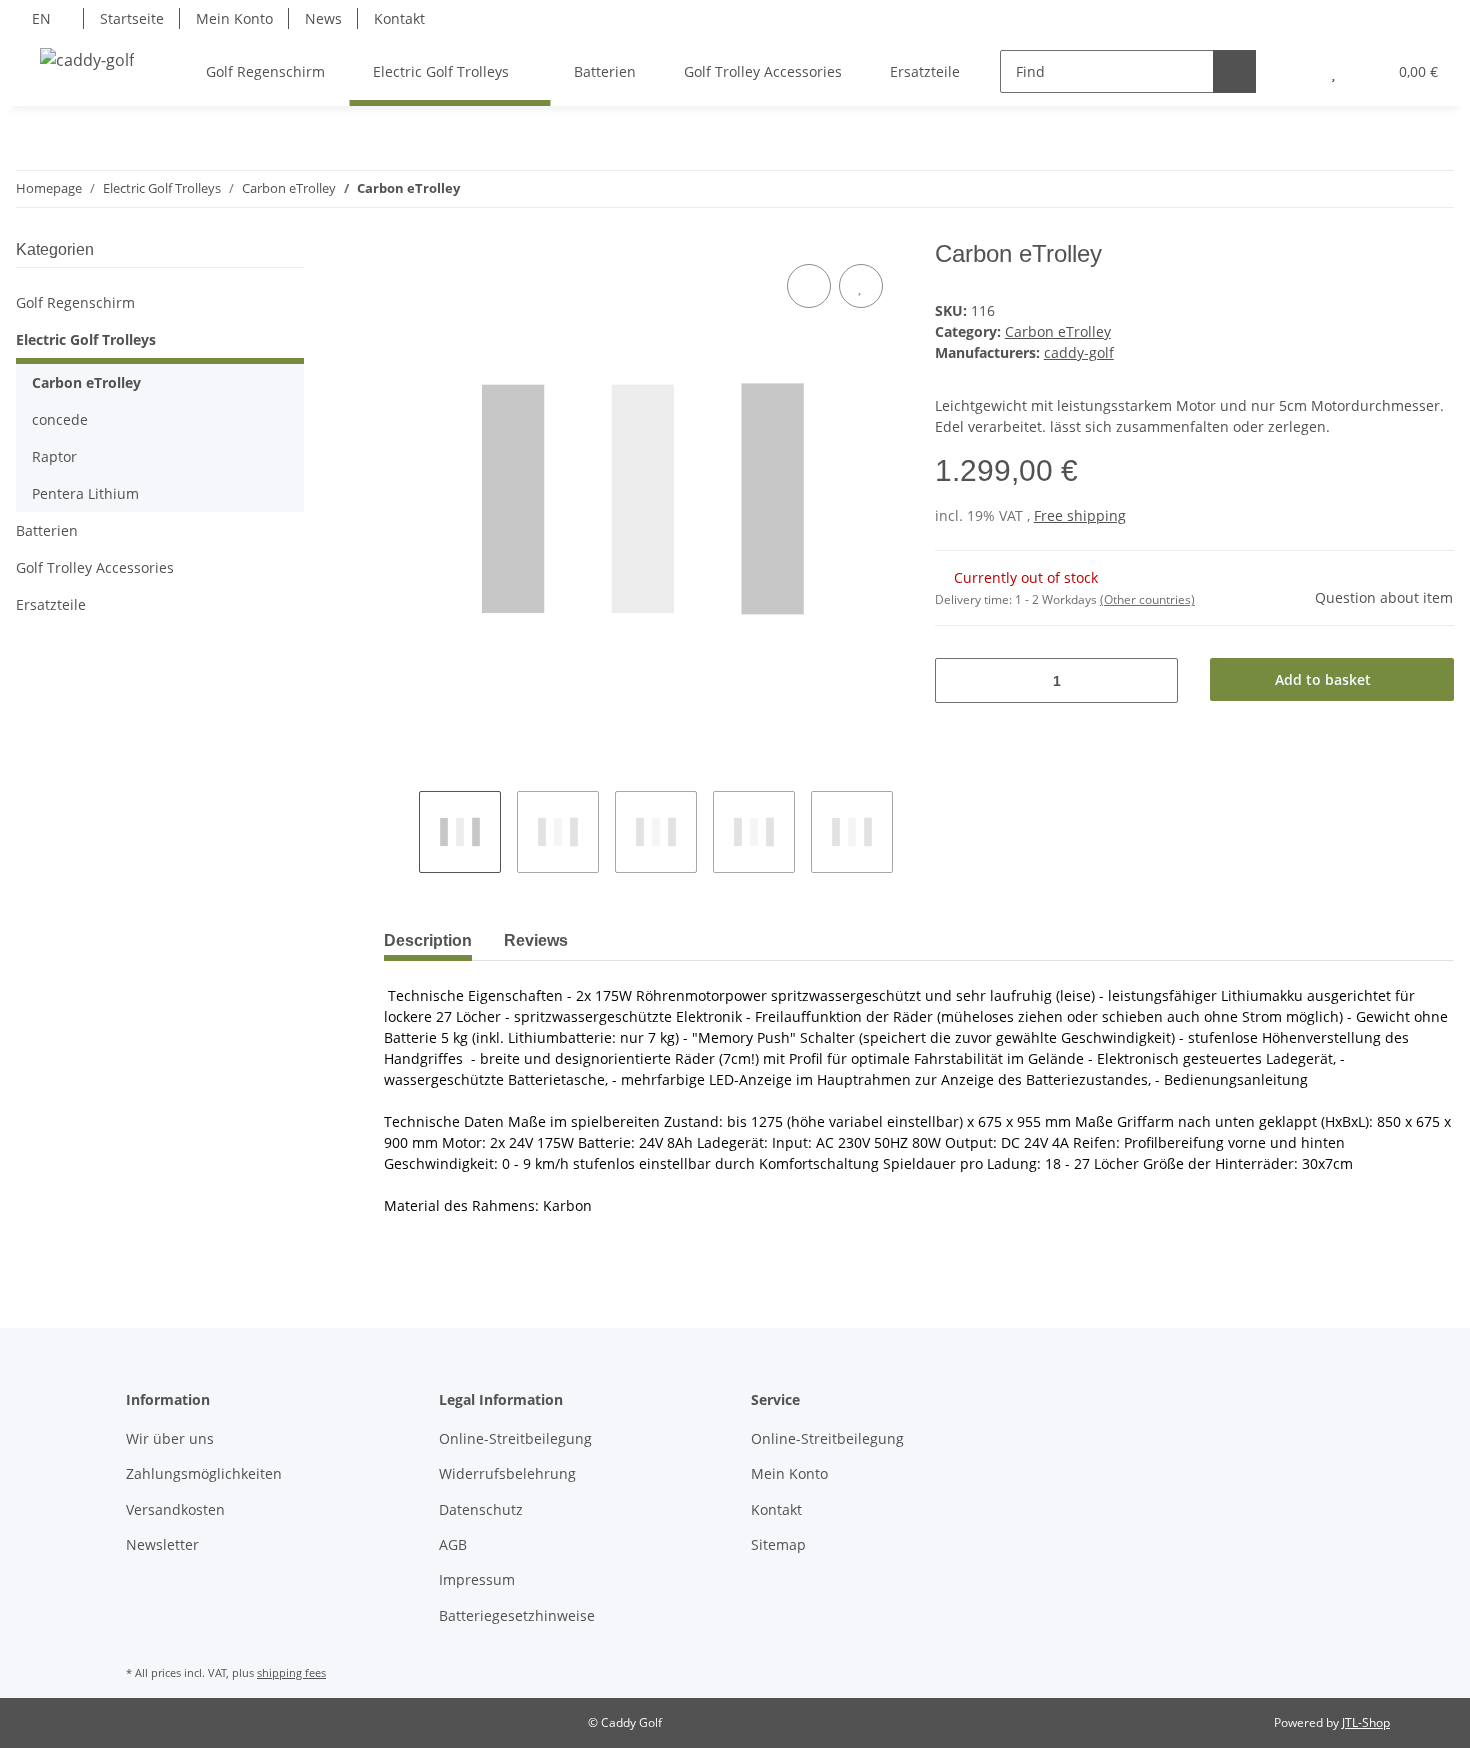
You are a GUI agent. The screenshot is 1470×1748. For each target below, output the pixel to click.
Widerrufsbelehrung (507, 1473)
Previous (401, 832)
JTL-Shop (1366, 1722)
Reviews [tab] (536, 940)
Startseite (132, 18)
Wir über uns (170, 1438)
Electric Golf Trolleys (86, 339)
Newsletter (162, 1544)
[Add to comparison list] (809, 286)
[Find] (1234, 71)
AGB (453, 1544)
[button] (1293, 71)
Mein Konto (234, 18)
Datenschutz (481, 1509)
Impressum (477, 1579)
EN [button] (41, 18)
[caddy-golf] (87, 59)
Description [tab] (428, 940)
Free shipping (1080, 515)
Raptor (54, 456)
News (323, 18)
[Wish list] (1333, 71)
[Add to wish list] (861, 286)
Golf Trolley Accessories (95, 567)
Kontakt (399, 18)
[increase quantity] (1155, 680)
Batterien (47, 530)
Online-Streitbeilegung (515, 1438)
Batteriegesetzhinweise (517, 1615)
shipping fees (291, 1672)
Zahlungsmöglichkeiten (204, 1473)
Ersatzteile (51, 604)
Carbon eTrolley (1058, 331)
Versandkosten (175, 1509)
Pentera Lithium (85, 493)
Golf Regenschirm (75, 302)
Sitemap (778, 1544)
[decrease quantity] (957, 680)
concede (60, 419)
